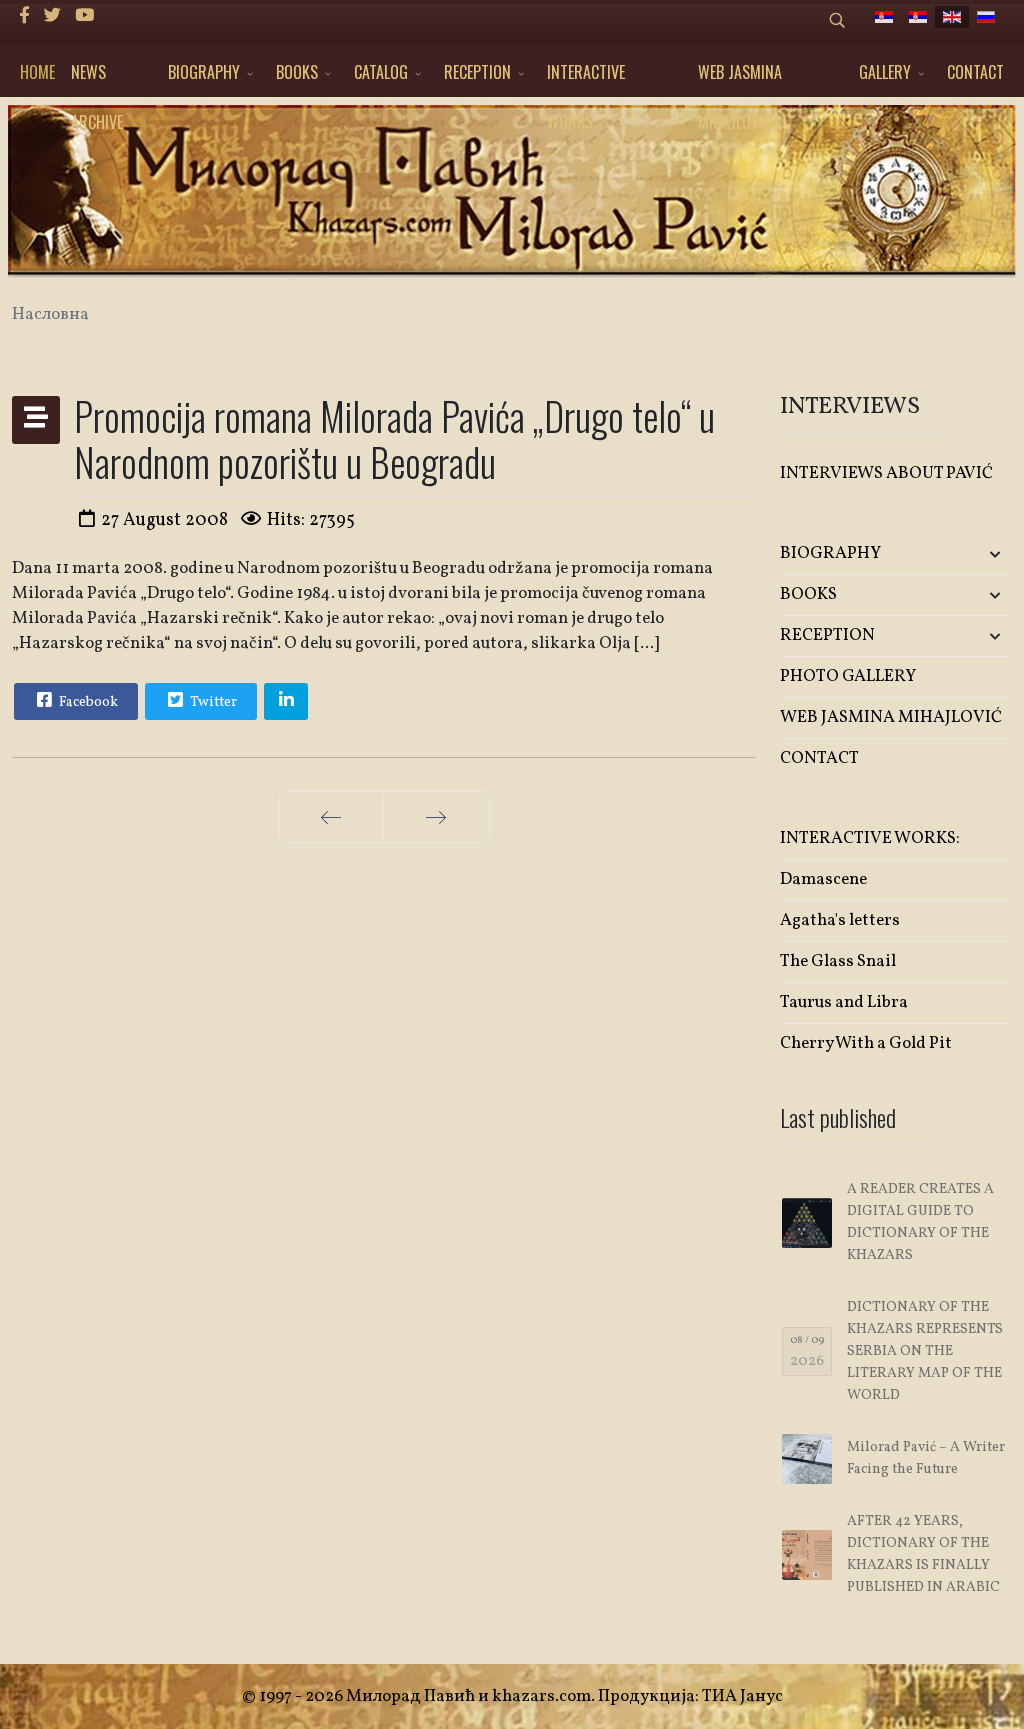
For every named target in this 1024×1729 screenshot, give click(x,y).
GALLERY (885, 72)
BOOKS (297, 72)
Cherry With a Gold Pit (866, 1043)
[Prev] (331, 817)
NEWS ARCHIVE (97, 78)
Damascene (823, 879)
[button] (973, 554)
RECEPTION (477, 72)
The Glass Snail (838, 961)
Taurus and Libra (844, 1002)
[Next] (436, 817)
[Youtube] (84, 16)
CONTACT (975, 72)
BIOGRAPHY (204, 72)
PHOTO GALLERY (848, 676)
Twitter (212, 702)
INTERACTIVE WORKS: (586, 78)
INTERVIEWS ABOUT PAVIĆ (886, 473)
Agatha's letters (840, 920)
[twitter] (52, 16)
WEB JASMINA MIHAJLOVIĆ (740, 78)
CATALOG (381, 72)
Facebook (87, 702)
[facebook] (24, 16)
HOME (37, 72)
